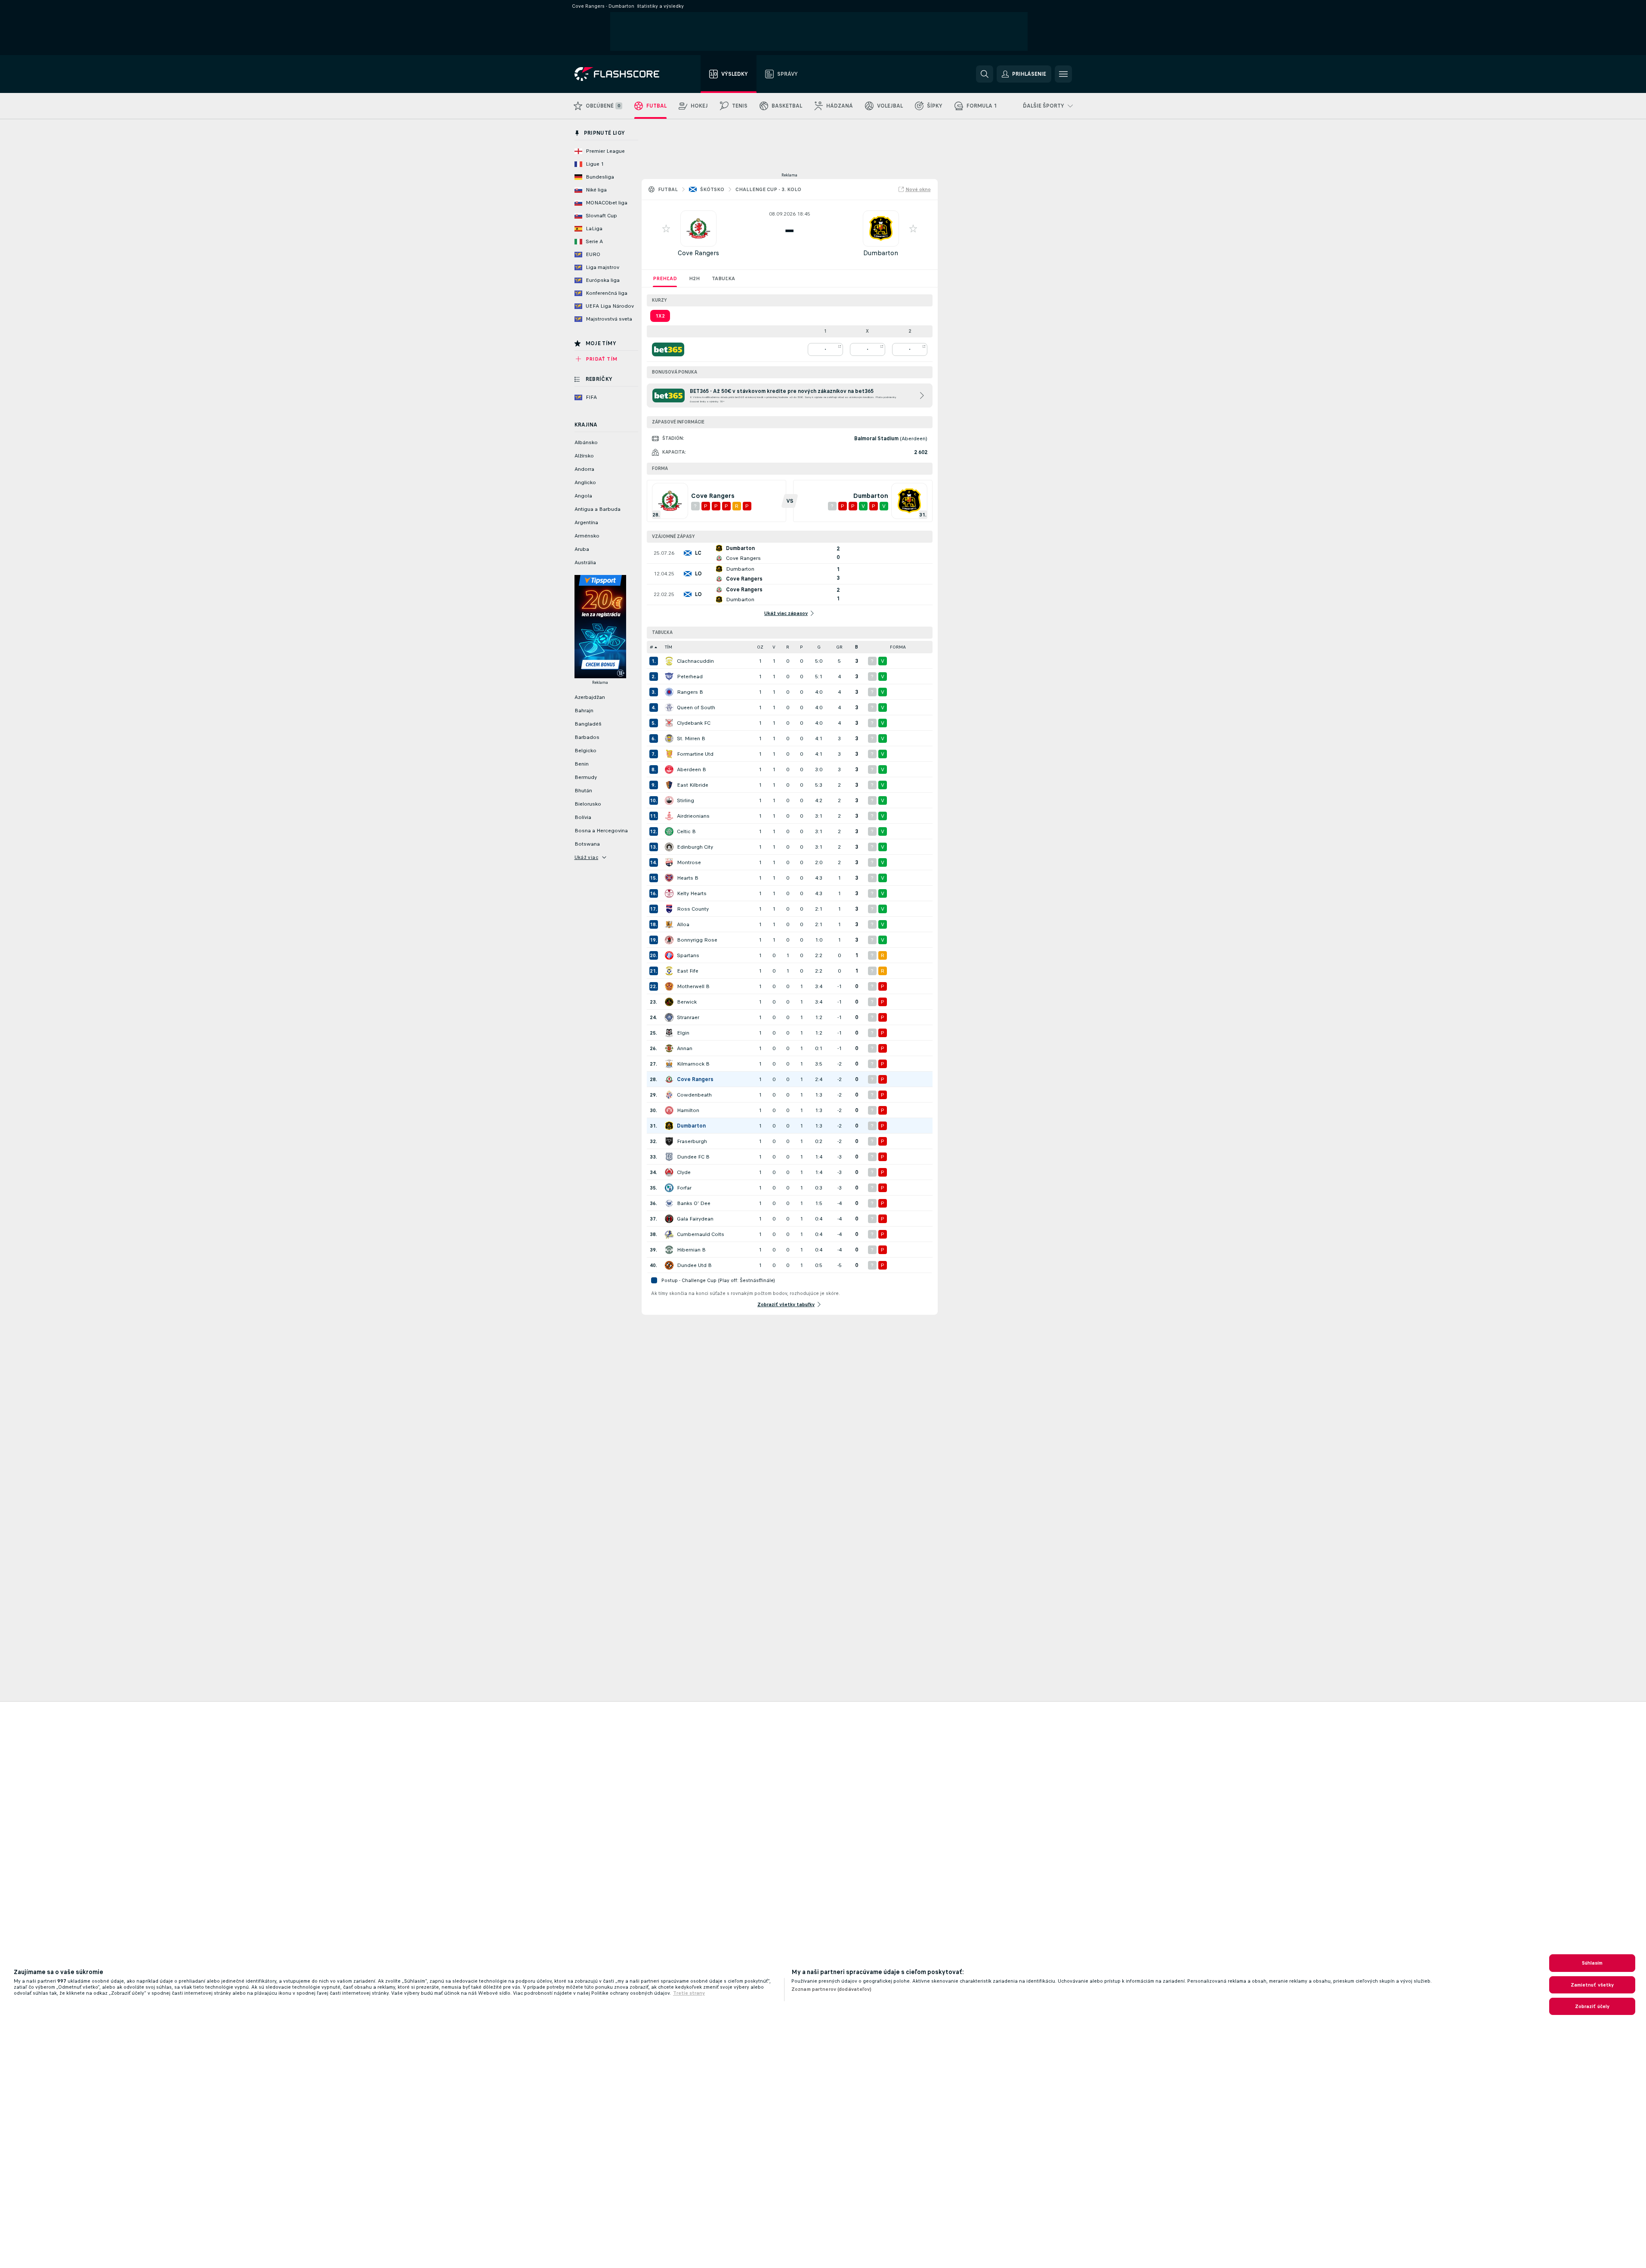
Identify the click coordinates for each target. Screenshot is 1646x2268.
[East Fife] (669, 971)
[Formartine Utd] (669, 754)
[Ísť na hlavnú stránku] (623, 74)
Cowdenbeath (694, 1095)
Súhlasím (1592, 1963)
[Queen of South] (669, 708)
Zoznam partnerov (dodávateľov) (832, 1989)
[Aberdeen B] (669, 769)
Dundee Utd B (694, 1265)
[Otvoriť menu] (1063, 74)
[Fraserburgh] (669, 1141)
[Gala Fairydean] (669, 1219)
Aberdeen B (692, 769)
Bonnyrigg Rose (697, 940)
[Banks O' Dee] (669, 1203)
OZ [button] (760, 647)
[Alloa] (669, 924)
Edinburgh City (695, 847)
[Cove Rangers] (669, 1079)
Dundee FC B (693, 1157)
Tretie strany (689, 1993)
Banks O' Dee (694, 1203)
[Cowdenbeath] (669, 1095)
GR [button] (839, 647)
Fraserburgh (692, 1141)
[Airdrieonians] (669, 816)
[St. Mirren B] (669, 738)
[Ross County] (669, 909)
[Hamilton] (669, 1110)
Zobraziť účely (1592, 2006)
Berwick (687, 1002)
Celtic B (686, 831)
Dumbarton (881, 253)
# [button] (652, 647)
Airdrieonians (693, 816)
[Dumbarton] (669, 1126)
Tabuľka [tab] (723, 278)
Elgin (683, 1033)
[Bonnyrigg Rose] (669, 940)
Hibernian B (691, 1250)
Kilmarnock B (693, 1064)
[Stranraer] (669, 1017)
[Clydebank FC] (669, 723)
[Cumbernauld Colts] (669, 1234)
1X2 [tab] (660, 316)
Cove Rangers (698, 253)
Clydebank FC (694, 723)
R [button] (788, 647)
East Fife (688, 971)
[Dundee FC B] (669, 1157)
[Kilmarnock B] (669, 1064)
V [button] (774, 647)
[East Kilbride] (669, 785)
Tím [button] (669, 647)
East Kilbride (693, 785)
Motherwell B (693, 986)
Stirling (686, 800)
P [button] (801, 647)
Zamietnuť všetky (1592, 1985)
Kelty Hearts (692, 893)
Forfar (684, 1188)
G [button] (819, 647)
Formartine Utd (695, 754)
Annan (685, 1048)
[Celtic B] (669, 831)
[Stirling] (669, 800)
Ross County (693, 909)
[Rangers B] (669, 692)
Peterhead (690, 677)
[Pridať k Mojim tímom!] (666, 229)
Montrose (689, 862)
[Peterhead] (669, 677)
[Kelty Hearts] (669, 893)
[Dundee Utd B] (669, 1265)
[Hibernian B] (669, 1250)
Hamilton (688, 1110)
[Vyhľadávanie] (985, 74)
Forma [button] (898, 647)
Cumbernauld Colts (701, 1234)
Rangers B (690, 692)
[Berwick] (669, 1002)
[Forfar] (669, 1188)
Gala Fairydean (695, 1219)
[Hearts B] (669, 878)
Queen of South (696, 708)
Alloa (683, 924)
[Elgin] (669, 1033)
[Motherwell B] (669, 986)
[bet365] (668, 349)
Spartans (688, 955)
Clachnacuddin (695, 661)
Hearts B (688, 878)
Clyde (684, 1172)
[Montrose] (669, 862)
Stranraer (688, 1017)
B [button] (857, 647)
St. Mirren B (691, 738)
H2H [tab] (694, 278)
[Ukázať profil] (698, 229)
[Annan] (669, 1048)
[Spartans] (669, 955)
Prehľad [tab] (665, 278)
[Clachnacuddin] (669, 661)
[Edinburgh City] (669, 847)
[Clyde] (669, 1172)
